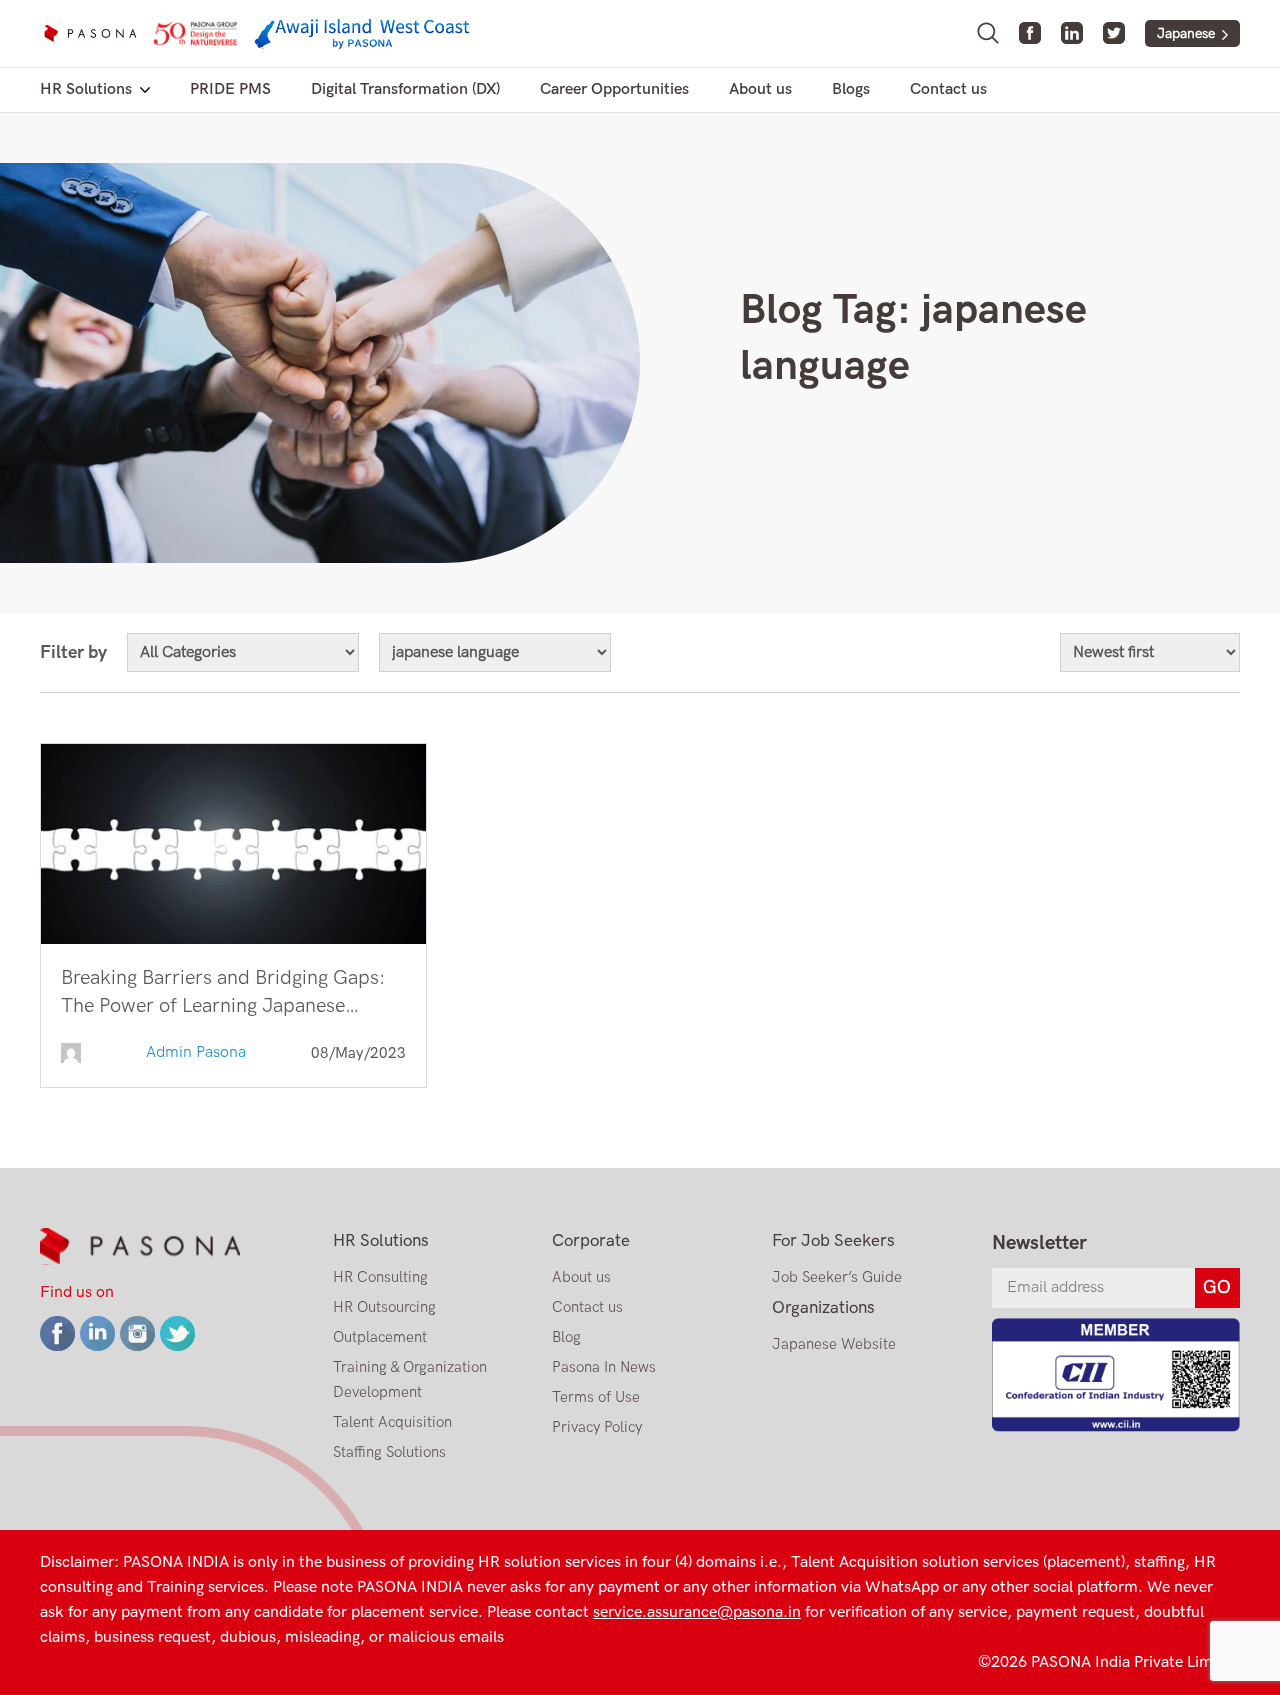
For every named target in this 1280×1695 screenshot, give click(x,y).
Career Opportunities (614, 90)
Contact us (948, 90)
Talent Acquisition (392, 1422)
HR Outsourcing (384, 1307)
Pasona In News (604, 1367)
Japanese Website (834, 1344)
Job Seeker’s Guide (837, 1277)
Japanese (1186, 33)
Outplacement (380, 1337)
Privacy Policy (597, 1427)
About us (760, 90)
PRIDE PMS (230, 90)
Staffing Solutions (389, 1452)
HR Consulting (380, 1277)
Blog (566, 1337)
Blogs (851, 90)
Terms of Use (596, 1397)
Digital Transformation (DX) (405, 90)
